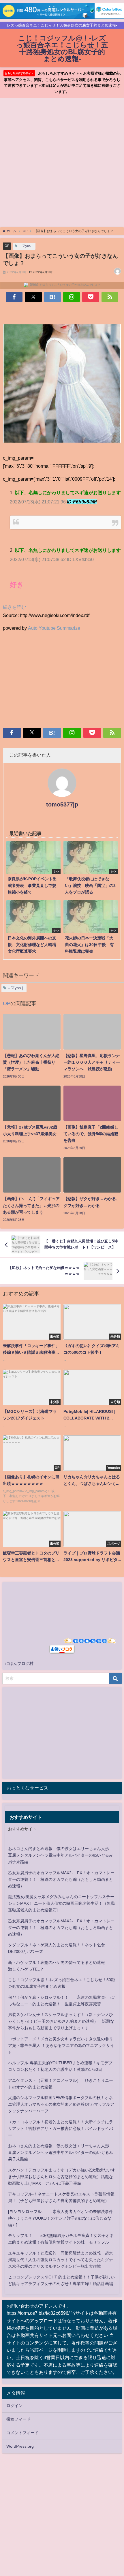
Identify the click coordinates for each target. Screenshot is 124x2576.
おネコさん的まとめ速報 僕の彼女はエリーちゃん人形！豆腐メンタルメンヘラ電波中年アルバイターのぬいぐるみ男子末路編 (61, 1855)
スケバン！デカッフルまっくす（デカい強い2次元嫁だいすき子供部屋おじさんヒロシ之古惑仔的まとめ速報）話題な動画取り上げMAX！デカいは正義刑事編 (62, 2177)
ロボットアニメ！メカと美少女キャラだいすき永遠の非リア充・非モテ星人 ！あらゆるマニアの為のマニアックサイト (61, 2045)
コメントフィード (22, 2433)
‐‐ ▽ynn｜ (26, 246)
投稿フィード (18, 2419)
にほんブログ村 (19, 1663)
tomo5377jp (62, 804)
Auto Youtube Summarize (54, 628)
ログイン (14, 2406)
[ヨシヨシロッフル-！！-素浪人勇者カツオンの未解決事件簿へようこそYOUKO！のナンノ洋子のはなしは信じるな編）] (61, 2218)
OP (7, 246)
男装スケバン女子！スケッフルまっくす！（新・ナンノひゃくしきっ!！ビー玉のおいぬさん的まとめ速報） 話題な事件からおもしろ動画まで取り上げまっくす (61, 2021)
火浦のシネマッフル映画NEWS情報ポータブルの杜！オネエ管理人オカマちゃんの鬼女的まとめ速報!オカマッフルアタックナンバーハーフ (61, 2104)
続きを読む (14, 607)
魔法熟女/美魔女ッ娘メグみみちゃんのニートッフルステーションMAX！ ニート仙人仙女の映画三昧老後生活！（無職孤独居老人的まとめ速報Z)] (61, 1903)
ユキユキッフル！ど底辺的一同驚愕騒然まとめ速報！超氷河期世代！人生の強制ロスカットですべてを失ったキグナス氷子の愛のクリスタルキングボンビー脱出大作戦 (61, 2260)
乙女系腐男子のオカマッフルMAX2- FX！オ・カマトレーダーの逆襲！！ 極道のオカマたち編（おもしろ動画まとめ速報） (61, 1879)
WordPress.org (20, 2446)
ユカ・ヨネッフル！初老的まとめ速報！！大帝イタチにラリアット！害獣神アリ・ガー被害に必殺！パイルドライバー (61, 2129)
